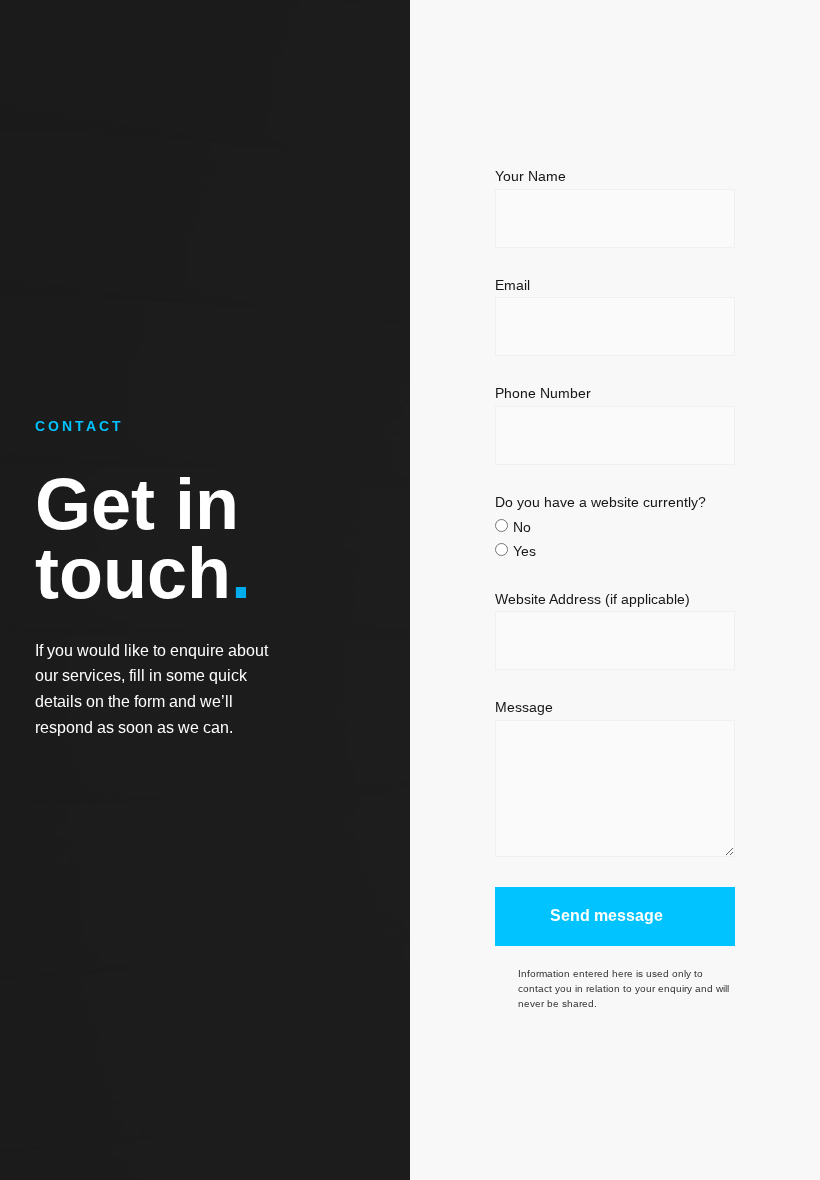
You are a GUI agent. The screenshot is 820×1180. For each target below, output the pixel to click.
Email (512, 285)
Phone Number (543, 393)
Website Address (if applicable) (592, 599)
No (522, 527)
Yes (524, 551)
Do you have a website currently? (600, 502)
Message (524, 707)
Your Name (530, 176)
